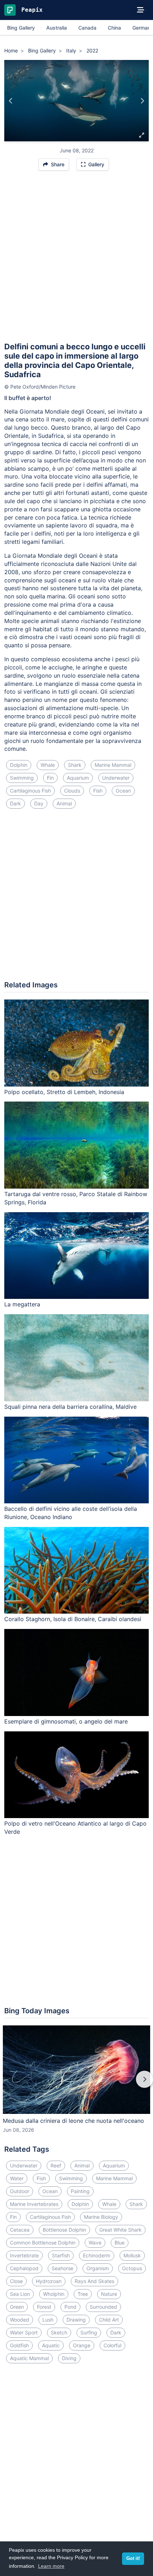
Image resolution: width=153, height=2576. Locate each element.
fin (50, 778)
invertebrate (24, 2255)
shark (75, 765)
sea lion (20, 2294)
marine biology (101, 2217)
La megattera (22, 1304)
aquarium (78, 778)
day (39, 803)
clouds (72, 791)
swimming (22, 778)
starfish (61, 2255)
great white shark (120, 2230)
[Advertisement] (76, 259)
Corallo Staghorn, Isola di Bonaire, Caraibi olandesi (73, 1619)
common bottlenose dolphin (43, 2243)
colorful (112, 2345)
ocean (123, 791)
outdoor (20, 2191)
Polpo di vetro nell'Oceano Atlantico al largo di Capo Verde (75, 1828)
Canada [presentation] (87, 28)
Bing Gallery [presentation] (21, 28)
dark (15, 803)
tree (83, 2294)
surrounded (103, 2307)
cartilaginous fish (30, 791)
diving (69, 2358)
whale (48, 765)
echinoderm (97, 2255)
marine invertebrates (34, 2204)
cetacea (20, 2230)
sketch (59, 2332)
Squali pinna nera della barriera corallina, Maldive (70, 1407)
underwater (116, 778)
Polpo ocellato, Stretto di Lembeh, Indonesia (64, 1092)
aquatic (51, 2345)
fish (98, 791)
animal (64, 803)
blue (120, 2243)
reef (56, 2165)
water (17, 2178)
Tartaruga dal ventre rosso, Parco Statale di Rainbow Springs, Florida (76, 1198)
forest (44, 2307)
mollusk (132, 2255)
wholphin (54, 2294)
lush (48, 2320)
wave (95, 2243)
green (17, 2307)
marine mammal (113, 765)
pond (70, 2307)
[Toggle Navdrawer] (141, 10)
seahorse (62, 2268)
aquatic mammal (29, 2358)
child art (109, 2320)
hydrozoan (49, 2281)
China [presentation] (114, 28)
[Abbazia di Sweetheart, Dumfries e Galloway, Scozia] (142, 101)
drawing (76, 2320)
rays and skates (94, 2281)
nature (109, 2294)
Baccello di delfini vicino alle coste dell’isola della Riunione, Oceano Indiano (71, 1513)
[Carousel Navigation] (76, 2084)
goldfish (19, 2345)
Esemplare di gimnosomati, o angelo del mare (66, 1721)
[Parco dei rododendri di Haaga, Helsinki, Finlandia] (11, 101)
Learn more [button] (51, 2566)
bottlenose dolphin (64, 2230)
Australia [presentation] (57, 28)
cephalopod (24, 2268)
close (16, 2281)
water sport (24, 2332)
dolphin (19, 765)
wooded (20, 2320)
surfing (89, 2332)
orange (82, 2345)
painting (80, 2191)
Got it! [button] (133, 2559)
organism (98, 2268)
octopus (132, 2268)
